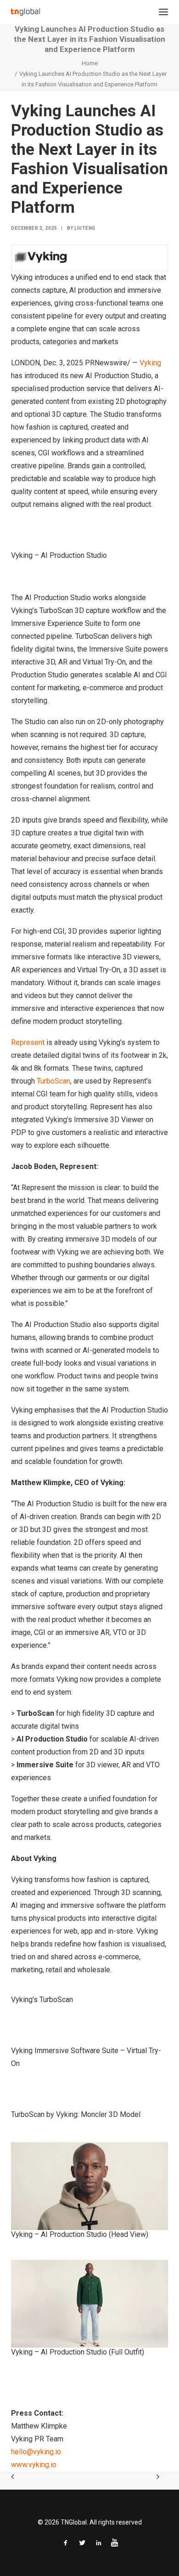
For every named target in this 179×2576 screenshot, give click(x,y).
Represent (28, 1042)
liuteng (85, 228)
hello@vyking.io (36, 2452)
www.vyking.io (34, 2465)
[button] (163, 12)
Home (90, 63)
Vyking (150, 363)
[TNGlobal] (25, 12)
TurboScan (53, 1081)
